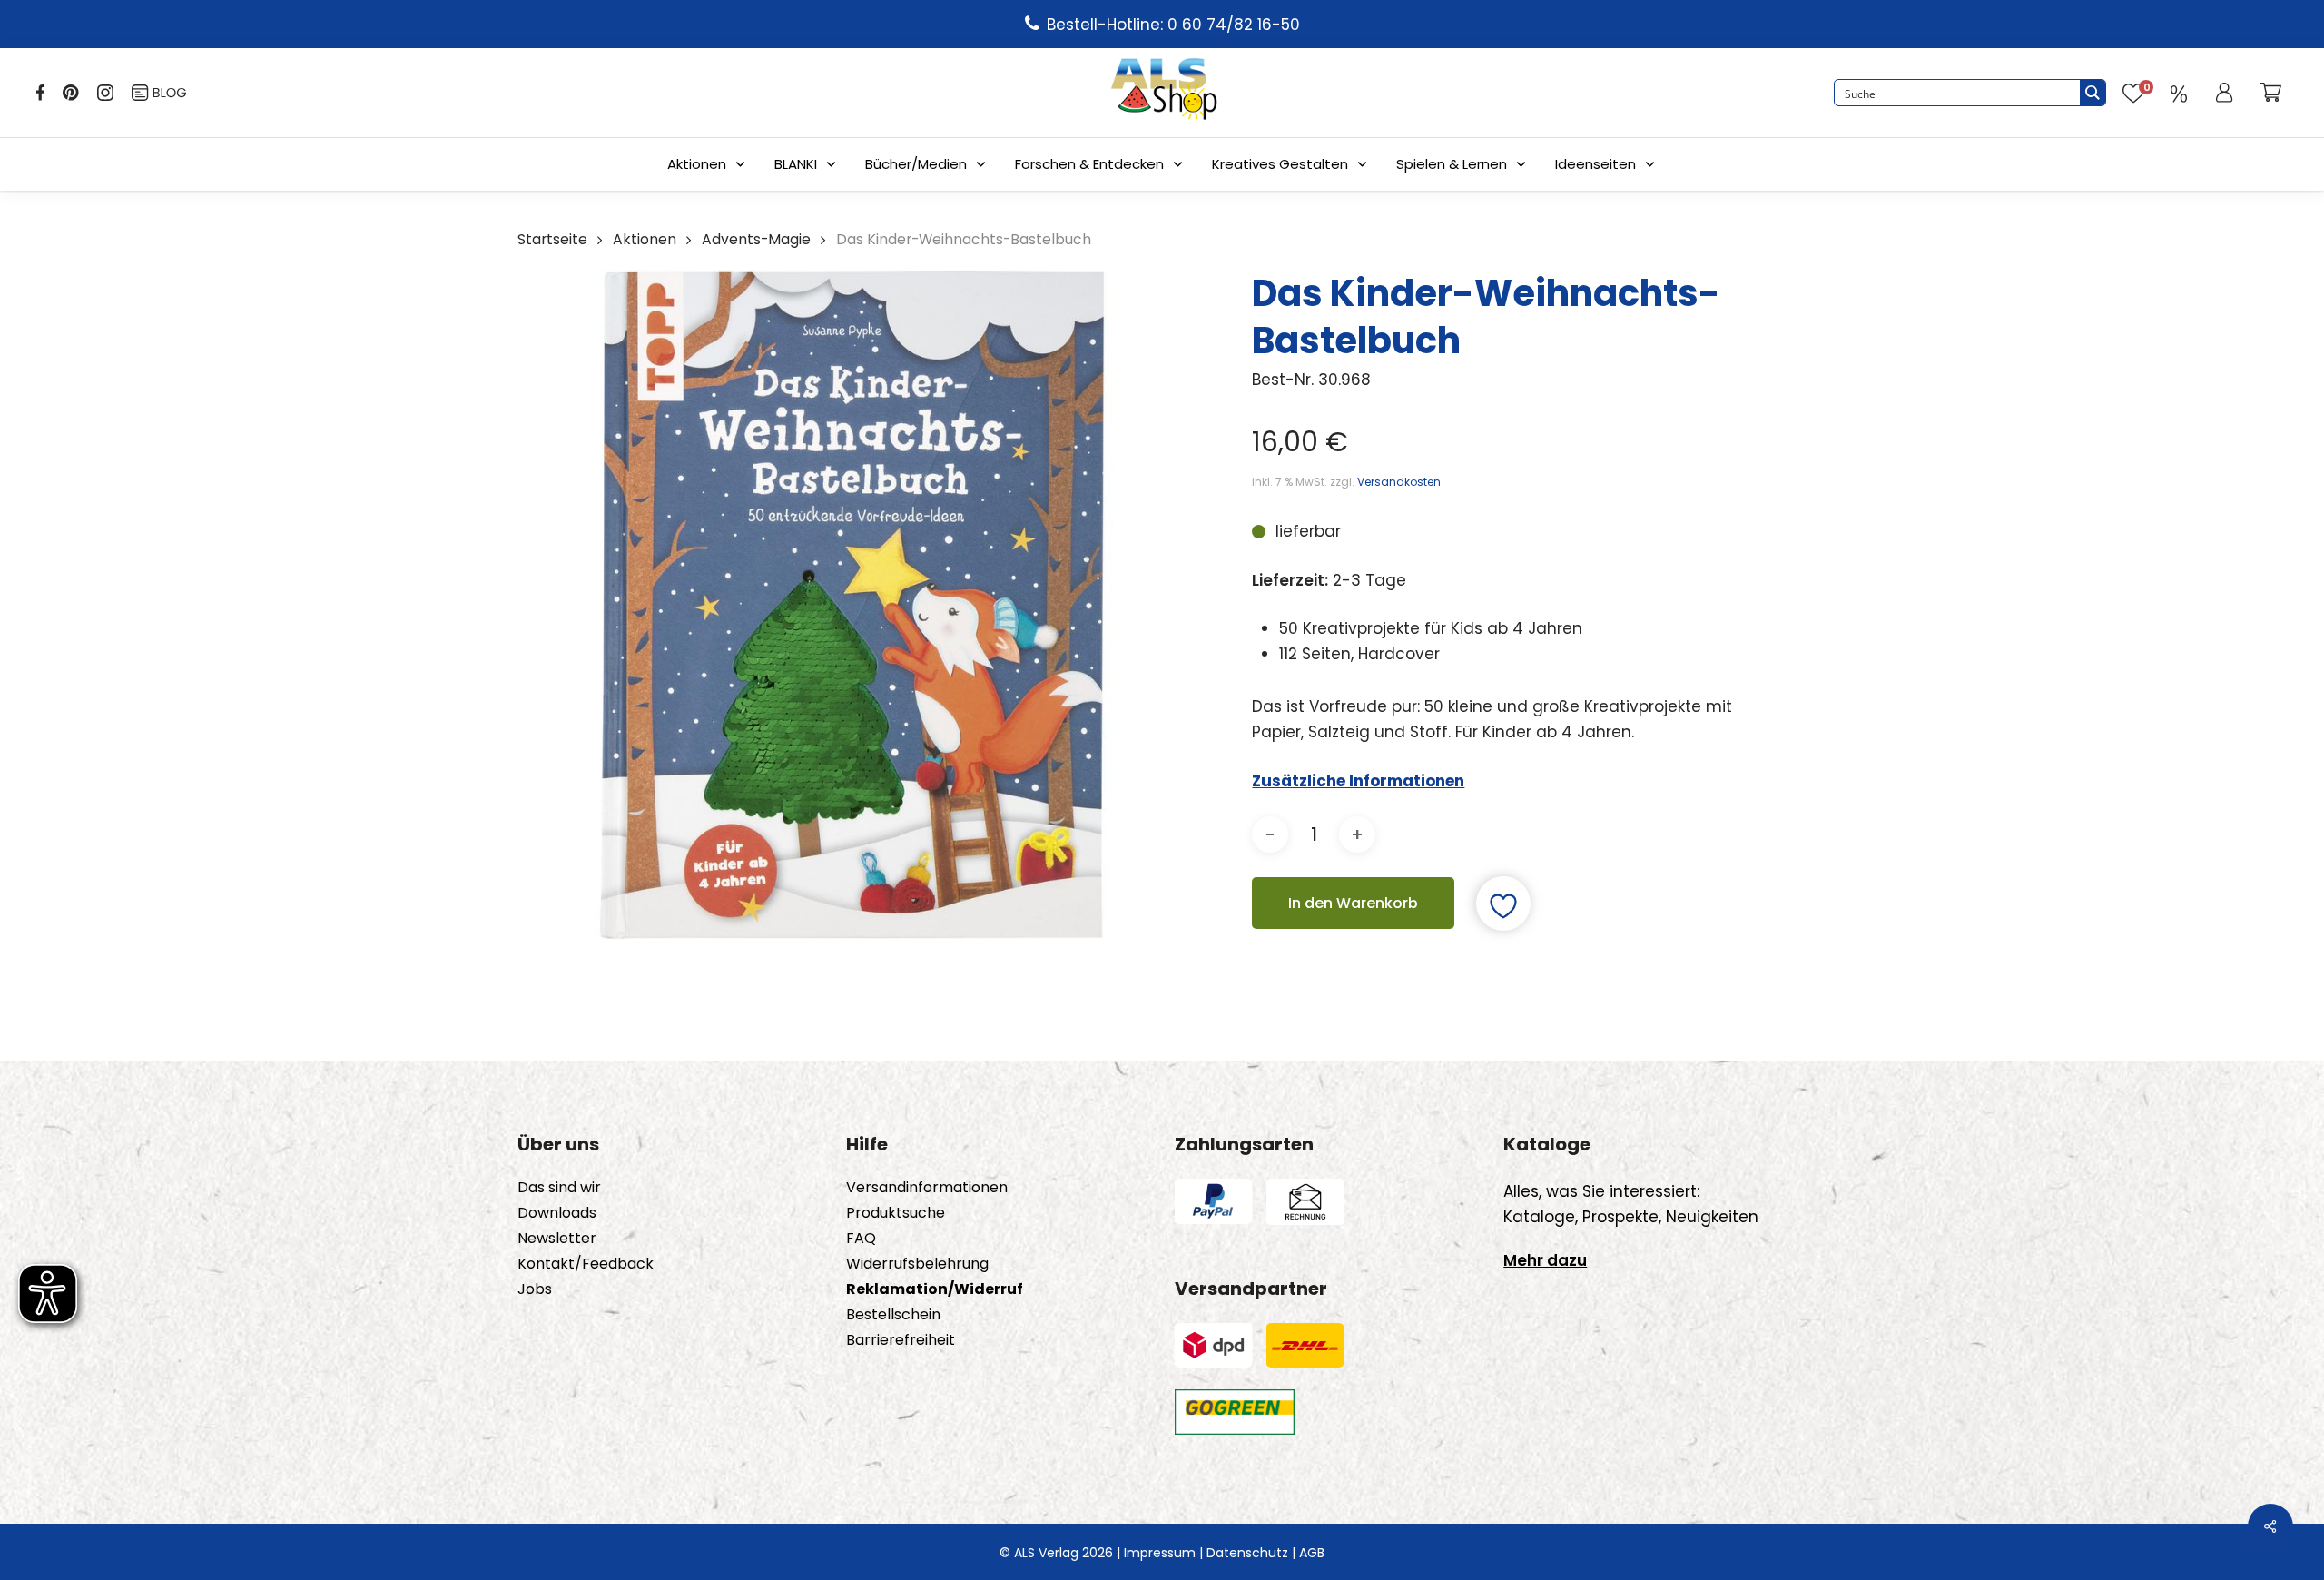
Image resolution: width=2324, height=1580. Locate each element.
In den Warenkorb (1353, 903)
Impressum (1160, 1553)
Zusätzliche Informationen (1358, 781)
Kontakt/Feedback (586, 1264)
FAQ (861, 1239)
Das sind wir (559, 1188)
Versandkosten (1399, 482)
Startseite (552, 239)
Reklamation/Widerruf (935, 1289)
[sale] (2179, 93)
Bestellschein (893, 1315)
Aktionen (697, 164)
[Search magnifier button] (2093, 93)
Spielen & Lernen (1452, 164)
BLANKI (796, 164)
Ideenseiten (1595, 164)
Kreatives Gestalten (1280, 164)
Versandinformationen (927, 1188)
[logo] (1164, 93)
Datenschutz (1247, 1553)
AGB (1312, 1553)
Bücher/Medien (916, 164)
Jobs (535, 1289)
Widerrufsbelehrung (917, 1264)
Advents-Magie (756, 239)
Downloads (557, 1213)
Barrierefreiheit (901, 1340)
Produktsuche (896, 1213)
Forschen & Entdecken (1089, 164)
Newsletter (557, 1239)
